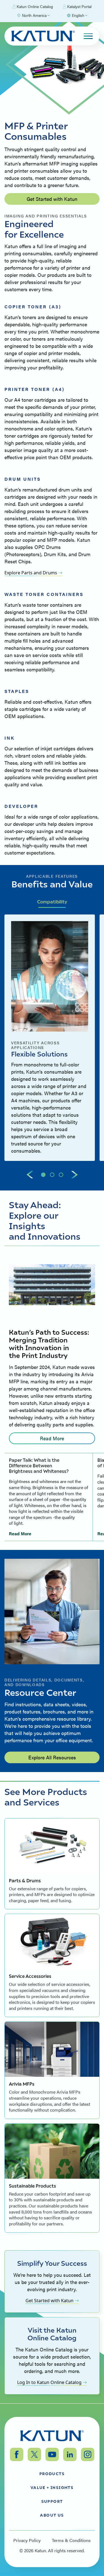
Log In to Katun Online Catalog (49, 2382)
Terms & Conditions (71, 2540)
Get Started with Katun (52, 199)
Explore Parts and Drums (31, 573)
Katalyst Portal (79, 6)
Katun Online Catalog (35, 6)
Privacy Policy (27, 2540)
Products (52, 2474)
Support (52, 2501)
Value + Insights (52, 2487)
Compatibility (52, 902)
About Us (52, 2515)
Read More (52, 1438)
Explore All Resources (52, 1757)
